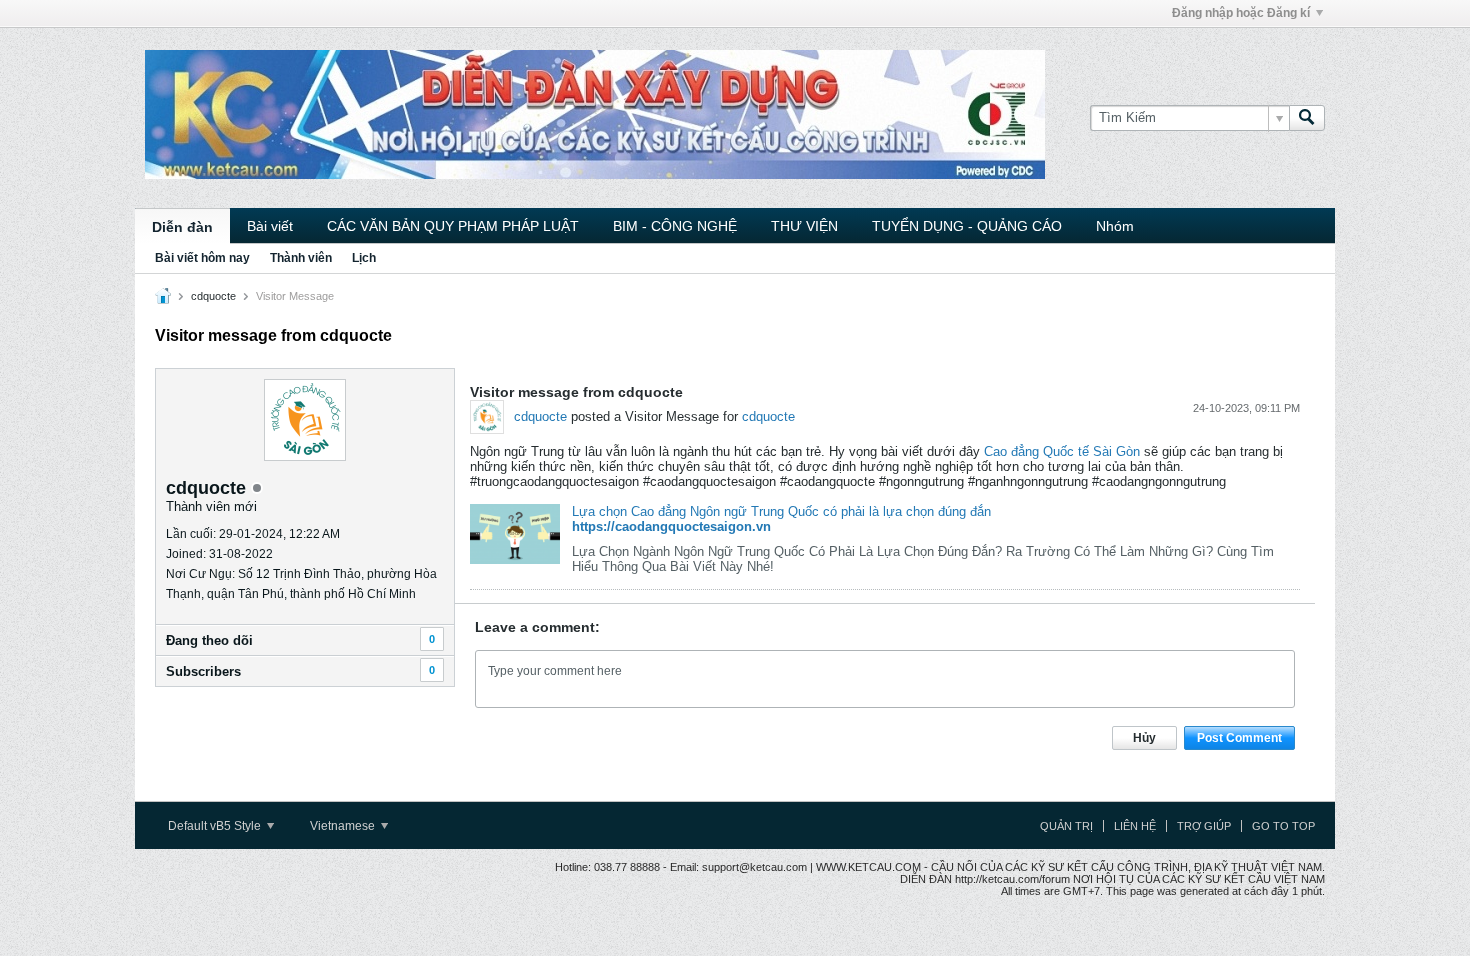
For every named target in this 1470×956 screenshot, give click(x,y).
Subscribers (203, 671)
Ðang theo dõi (209, 640)
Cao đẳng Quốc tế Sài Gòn (1062, 451)
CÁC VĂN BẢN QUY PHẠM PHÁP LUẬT (453, 226)
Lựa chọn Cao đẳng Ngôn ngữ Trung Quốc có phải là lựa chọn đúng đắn (781, 511)
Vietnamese (344, 826)
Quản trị (1066, 826)
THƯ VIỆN (804, 226)
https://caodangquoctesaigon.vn (671, 526)
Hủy (1144, 738)
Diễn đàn (182, 227)
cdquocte (213, 296)
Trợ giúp (1204, 826)
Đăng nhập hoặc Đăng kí (1241, 13)
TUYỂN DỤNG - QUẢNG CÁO (967, 226)
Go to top (1283, 826)
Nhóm (1115, 226)
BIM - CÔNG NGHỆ (675, 226)
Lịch (364, 258)
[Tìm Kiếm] (1307, 118)
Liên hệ (1135, 826)
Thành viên (301, 258)
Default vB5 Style (216, 826)
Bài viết (270, 226)
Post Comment (1239, 738)
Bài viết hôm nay (202, 258)
